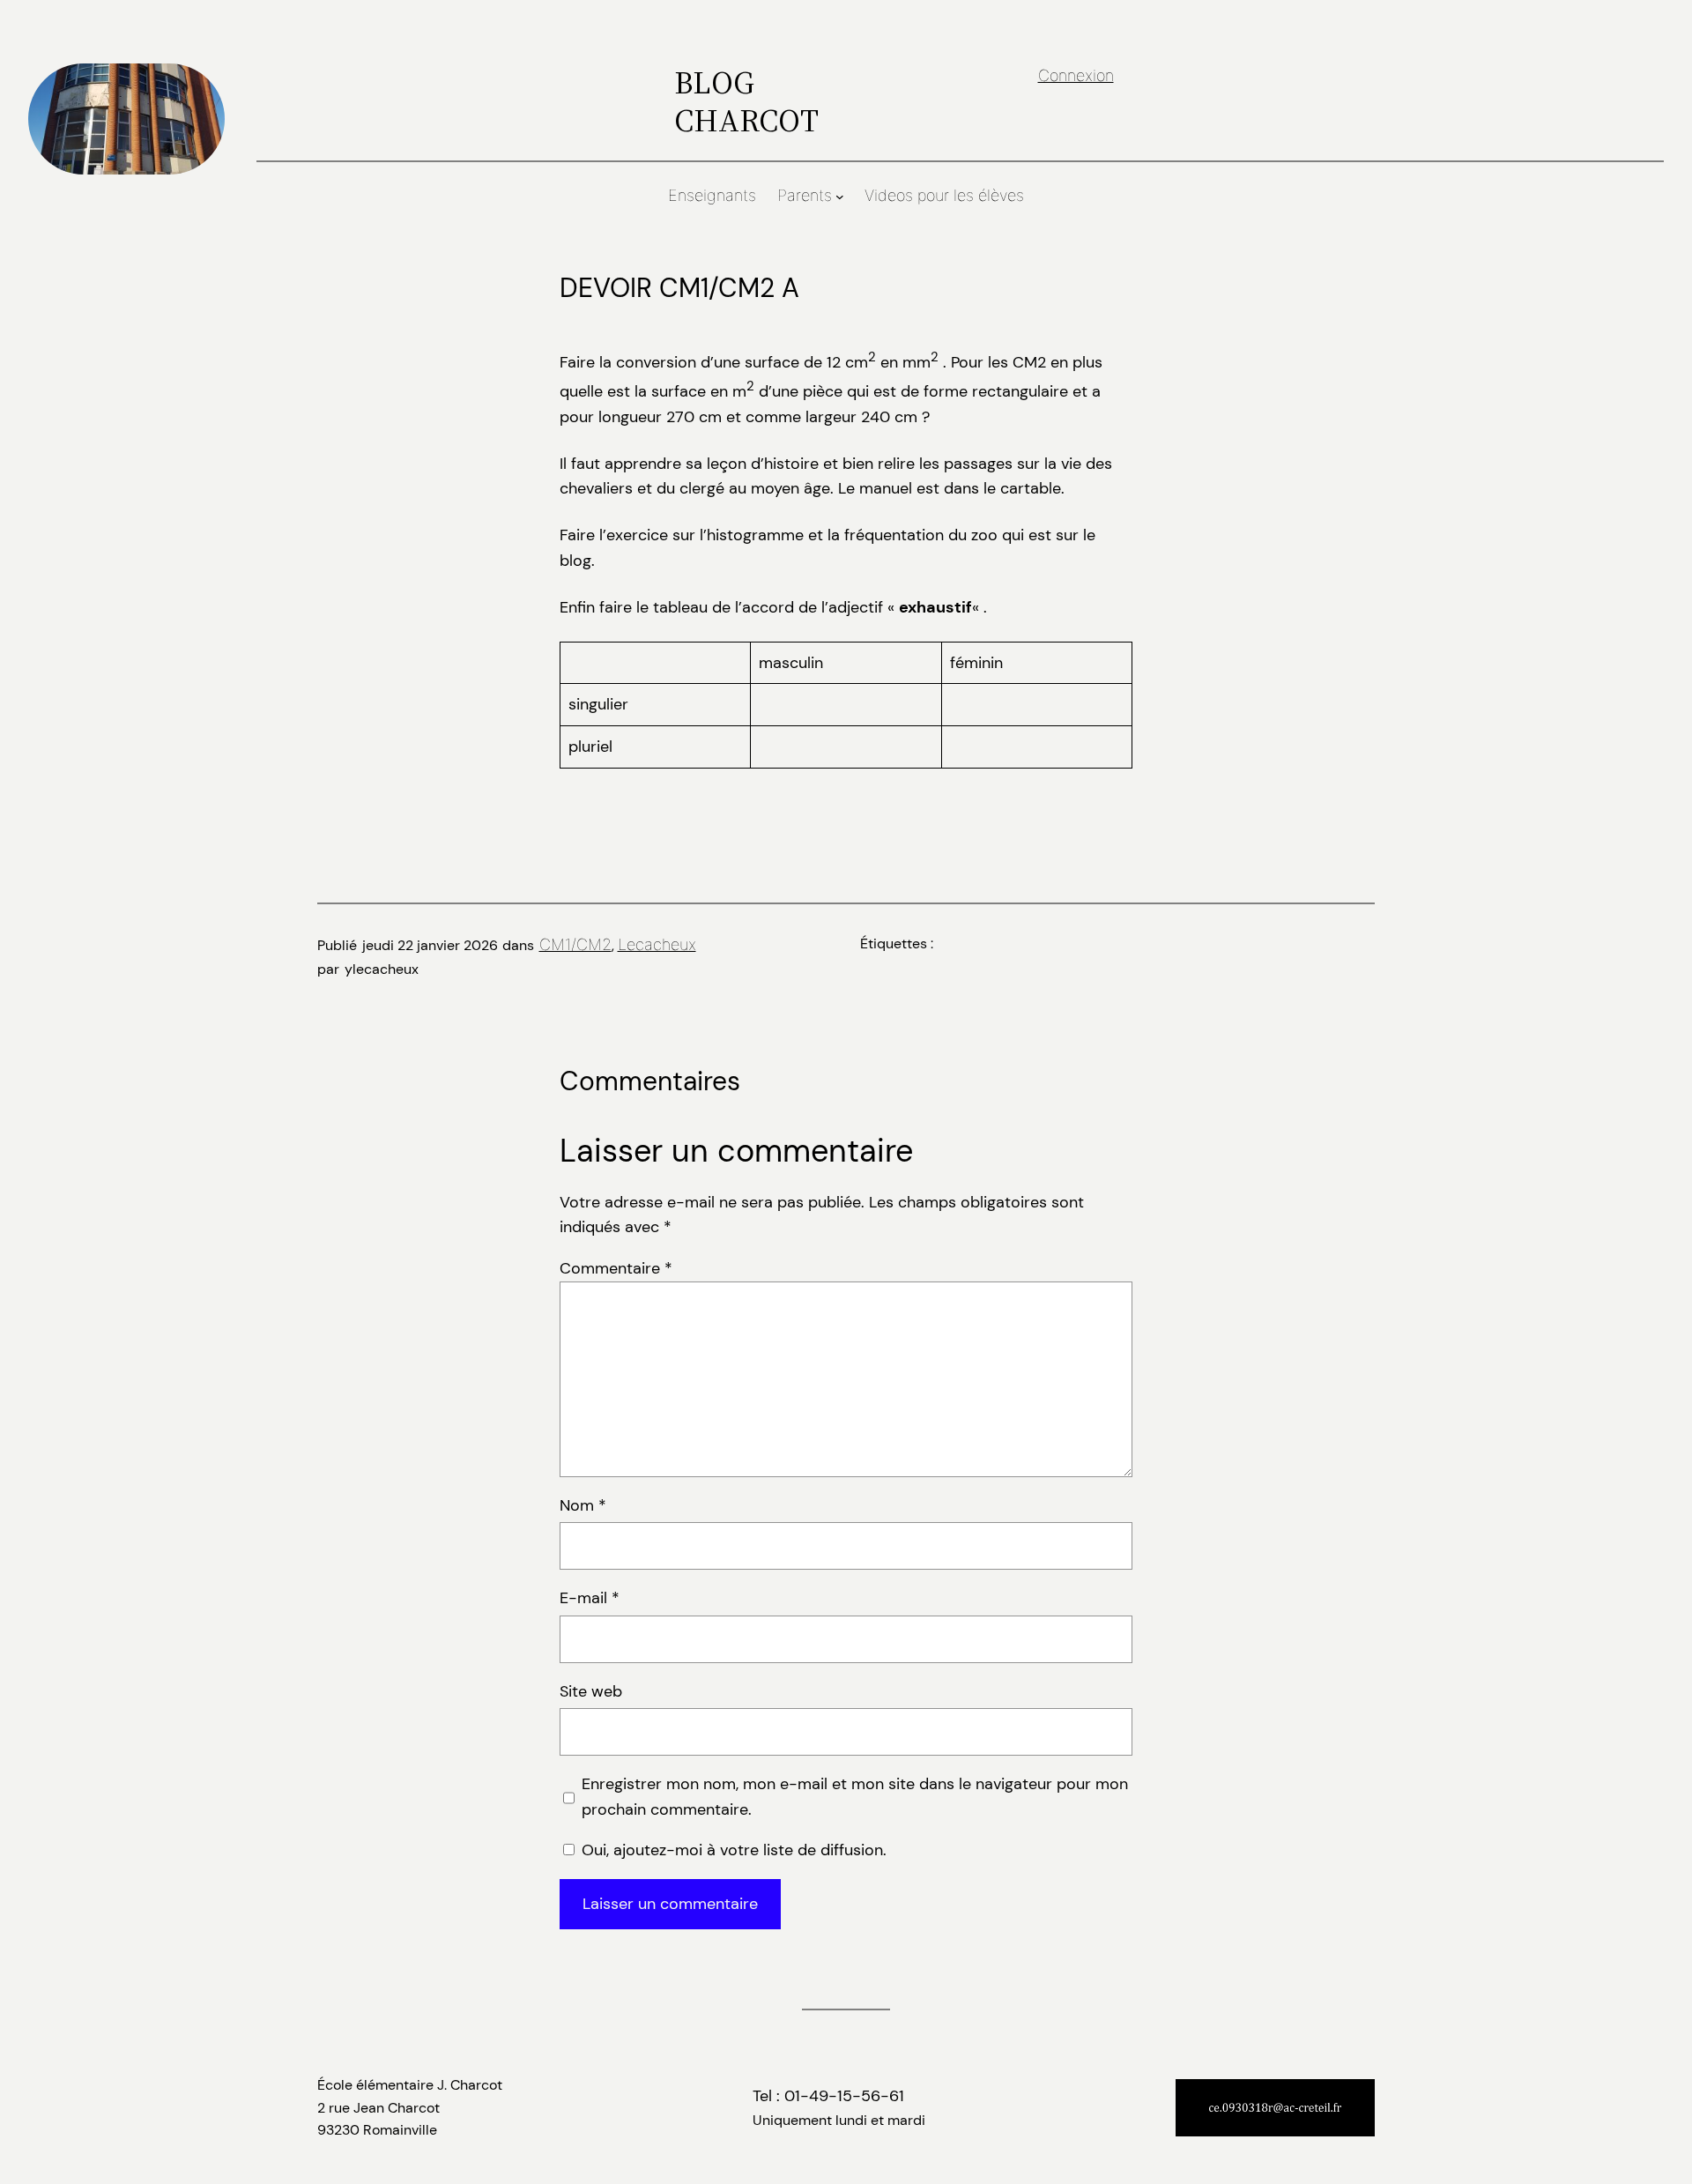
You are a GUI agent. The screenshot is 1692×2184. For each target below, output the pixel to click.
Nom (583, 1505)
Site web (591, 1691)
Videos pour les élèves (944, 195)
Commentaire (616, 1268)
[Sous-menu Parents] (840, 197)
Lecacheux (657, 944)
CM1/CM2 (575, 944)
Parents (805, 195)
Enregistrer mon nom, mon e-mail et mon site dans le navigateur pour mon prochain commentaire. (855, 1797)
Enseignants (712, 195)
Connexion (1076, 75)
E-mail (590, 1598)
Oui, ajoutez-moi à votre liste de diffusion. (732, 1850)
